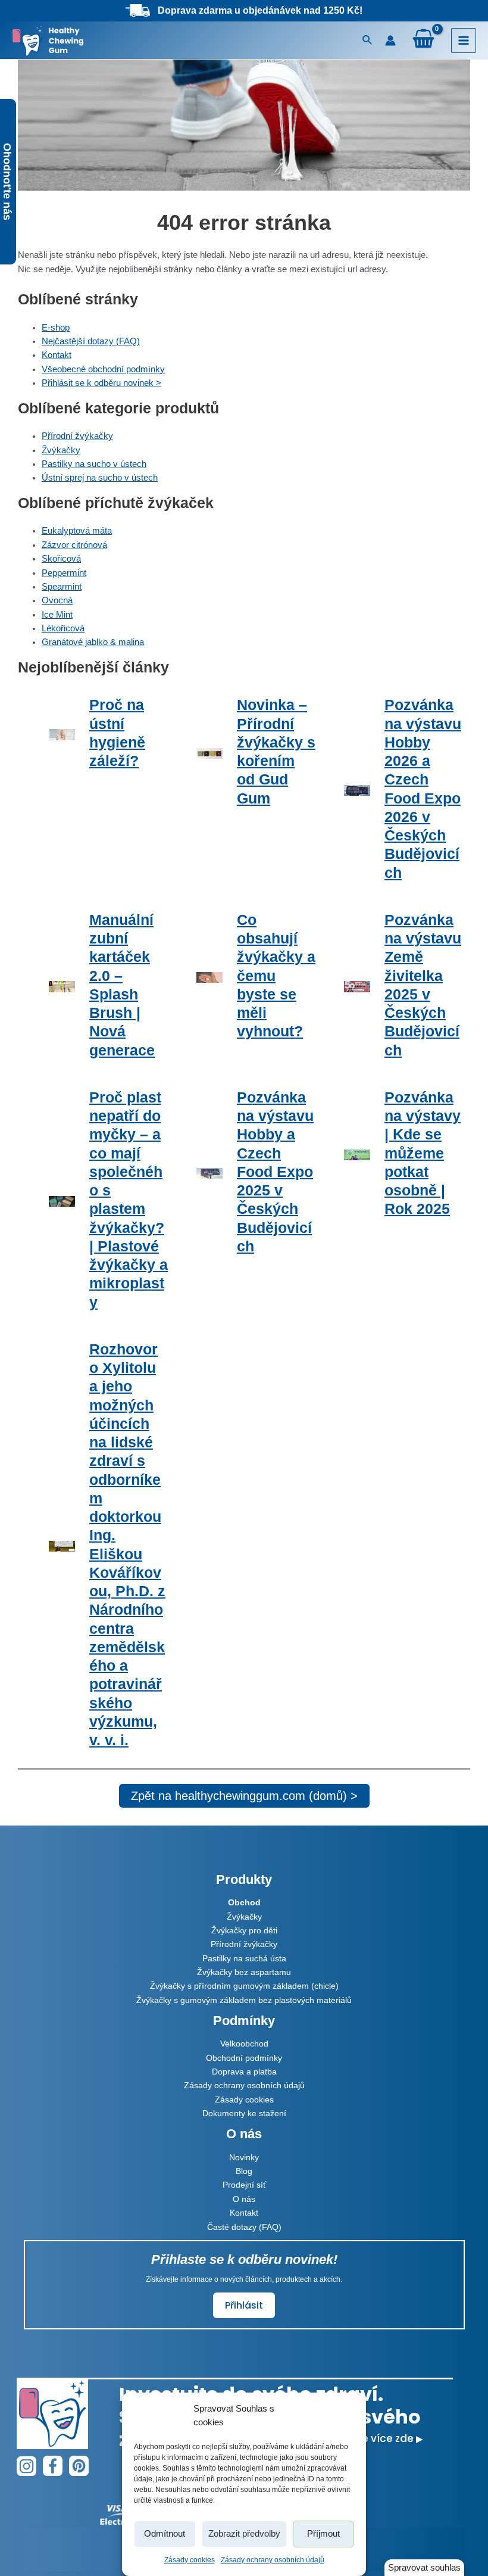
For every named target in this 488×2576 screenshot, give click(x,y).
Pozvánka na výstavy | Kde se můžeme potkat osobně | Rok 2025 (423, 1153)
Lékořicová (63, 628)
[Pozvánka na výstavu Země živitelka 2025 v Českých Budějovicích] (357, 985)
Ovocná (57, 600)
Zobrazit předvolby (244, 2533)
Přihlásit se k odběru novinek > (101, 383)
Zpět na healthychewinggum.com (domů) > (244, 1796)
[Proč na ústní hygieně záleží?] (62, 733)
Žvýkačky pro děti (244, 1930)
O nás (244, 2199)
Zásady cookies (190, 2560)
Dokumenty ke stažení (244, 2113)
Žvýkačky (61, 450)
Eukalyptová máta (77, 531)
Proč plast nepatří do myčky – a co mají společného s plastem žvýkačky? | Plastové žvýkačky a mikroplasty (129, 1200)
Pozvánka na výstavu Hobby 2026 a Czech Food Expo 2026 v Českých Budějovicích (423, 788)
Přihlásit (244, 2305)
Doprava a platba (244, 2072)
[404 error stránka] (244, 123)
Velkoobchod (244, 2044)
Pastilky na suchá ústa (244, 1958)
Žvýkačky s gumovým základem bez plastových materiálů (244, 2000)
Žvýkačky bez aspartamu (244, 1972)
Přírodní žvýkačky (77, 436)
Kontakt (57, 355)
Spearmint (62, 587)
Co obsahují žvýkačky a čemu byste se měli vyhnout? (276, 976)
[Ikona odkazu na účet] (390, 41)
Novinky (244, 2157)
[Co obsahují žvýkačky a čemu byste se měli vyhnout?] (209, 976)
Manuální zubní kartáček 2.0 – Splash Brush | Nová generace (122, 985)
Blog (244, 2171)
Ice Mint (57, 615)
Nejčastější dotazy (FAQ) (91, 341)
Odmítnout (165, 2533)
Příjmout (323, 2533)
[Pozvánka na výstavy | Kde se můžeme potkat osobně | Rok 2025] (357, 1153)
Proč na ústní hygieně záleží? (117, 733)
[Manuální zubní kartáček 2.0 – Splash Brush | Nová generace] (62, 985)
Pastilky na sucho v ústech (94, 464)
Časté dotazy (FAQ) (244, 2227)
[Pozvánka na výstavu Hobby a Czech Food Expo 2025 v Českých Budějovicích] (209, 1172)
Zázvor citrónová (74, 545)
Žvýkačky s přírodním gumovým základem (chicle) (244, 1986)
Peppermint (64, 573)
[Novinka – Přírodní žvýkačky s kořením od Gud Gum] (209, 751)
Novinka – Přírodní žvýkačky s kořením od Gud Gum (276, 751)
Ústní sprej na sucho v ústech (100, 478)
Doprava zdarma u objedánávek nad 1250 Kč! (260, 10)
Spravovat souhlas (424, 2568)
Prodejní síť (244, 2185)
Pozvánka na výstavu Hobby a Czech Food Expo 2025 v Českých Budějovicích (275, 1172)
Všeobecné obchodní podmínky (103, 369)
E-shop (56, 328)
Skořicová (61, 559)
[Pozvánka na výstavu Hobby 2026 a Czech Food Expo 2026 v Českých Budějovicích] (357, 789)
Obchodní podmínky (244, 2058)
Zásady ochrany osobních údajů (273, 2560)
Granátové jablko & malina (93, 642)
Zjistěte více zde (377, 2438)
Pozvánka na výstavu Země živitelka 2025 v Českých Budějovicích (423, 985)
